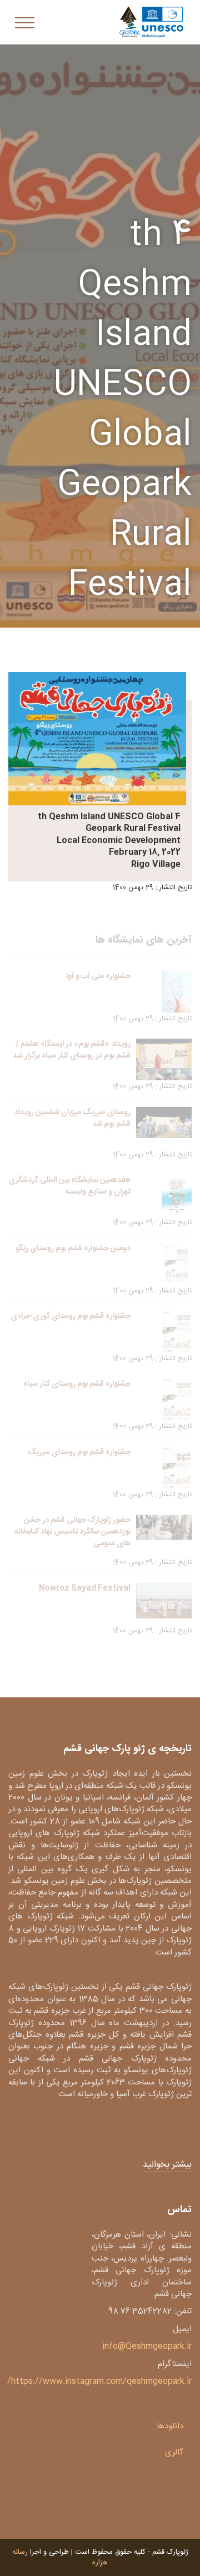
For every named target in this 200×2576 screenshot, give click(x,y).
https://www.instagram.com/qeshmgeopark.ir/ (99, 2381)
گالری (174, 2452)
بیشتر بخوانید (167, 2165)
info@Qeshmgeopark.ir (147, 2346)
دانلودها (170, 2426)
